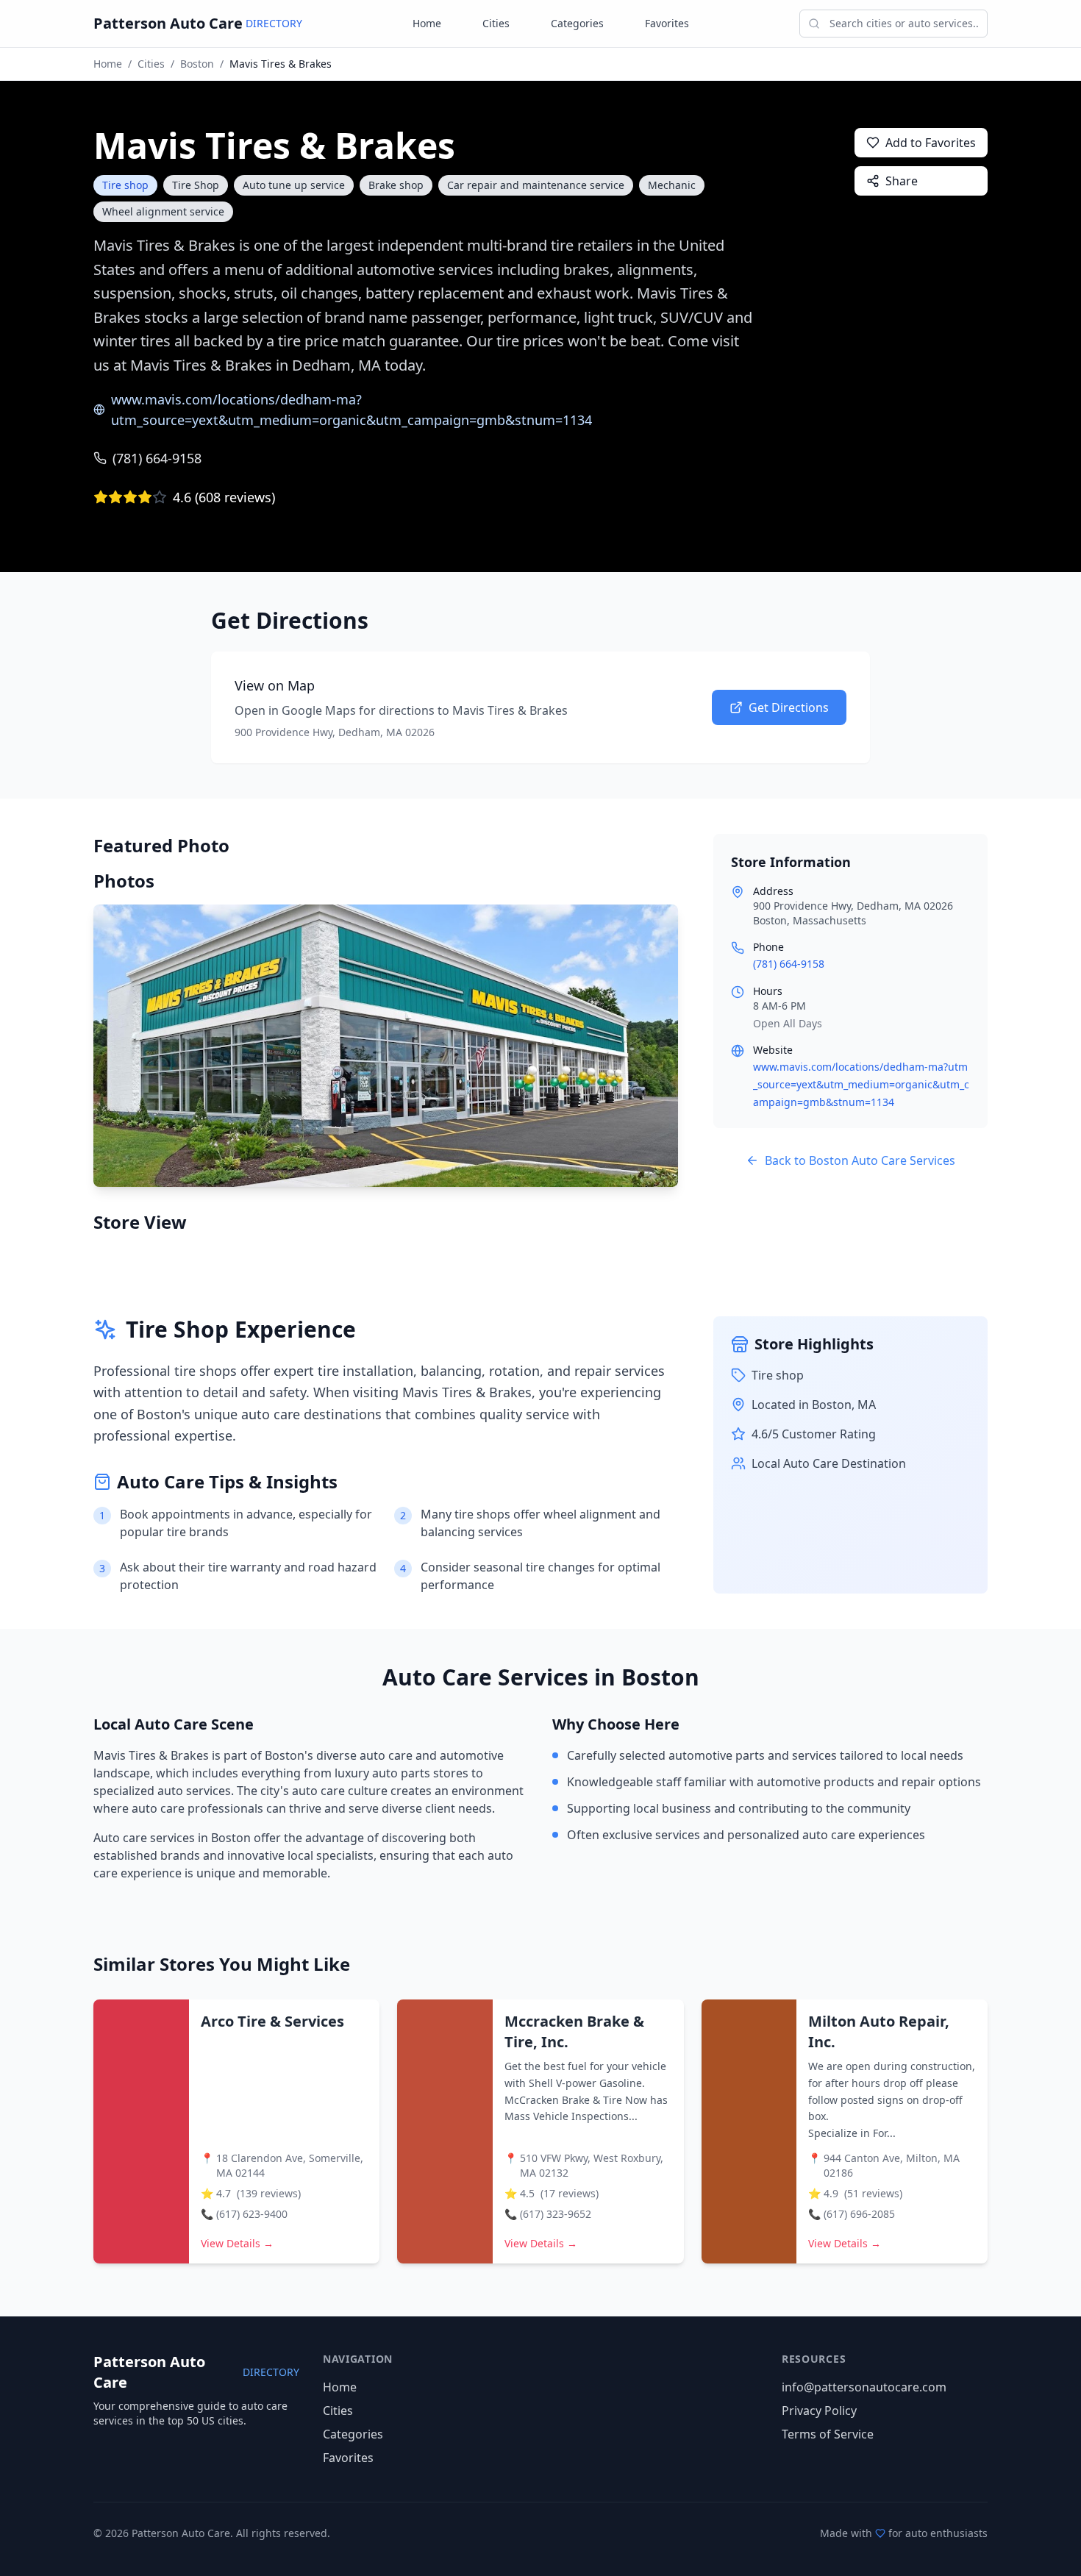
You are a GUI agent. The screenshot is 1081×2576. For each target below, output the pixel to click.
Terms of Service (828, 2434)
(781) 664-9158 (157, 458)
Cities (496, 23)
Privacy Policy (819, 2411)
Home (427, 23)
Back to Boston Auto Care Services (860, 1160)
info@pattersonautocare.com (864, 2387)
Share (902, 181)
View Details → (237, 2243)
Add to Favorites (931, 143)
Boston (197, 64)
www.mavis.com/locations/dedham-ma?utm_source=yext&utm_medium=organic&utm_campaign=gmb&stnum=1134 (352, 410)
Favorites (667, 23)
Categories (577, 23)
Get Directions (789, 707)
